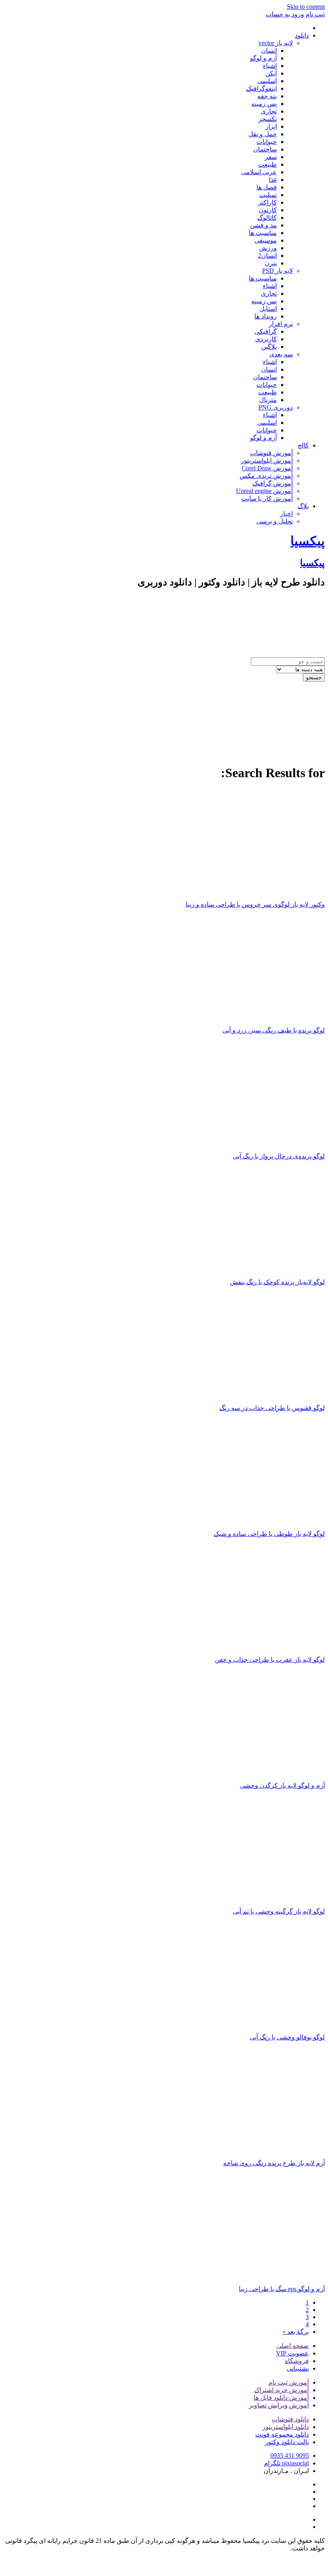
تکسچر (268, 119)
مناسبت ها (263, 233)
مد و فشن (263, 225)
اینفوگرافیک (261, 89)
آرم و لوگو (263, 58)
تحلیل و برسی (275, 521)
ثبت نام (315, 14)
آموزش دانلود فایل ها (281, 2398)
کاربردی (266, 339)
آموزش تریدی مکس (266, 476)
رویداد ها (266, 316)
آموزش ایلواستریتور (267, 460)
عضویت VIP (292, 2353)
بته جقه (267, 96)
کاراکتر (267, 202)
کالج (303, 445)
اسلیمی (267, 81)
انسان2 (267, 256)
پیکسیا (308, 541)
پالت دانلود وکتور (287, 2442)
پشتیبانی (298, 2368)
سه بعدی (281, 354)
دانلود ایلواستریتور (286, 2427)
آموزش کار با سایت (267, 498)
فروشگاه (297, 2361)
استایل (268, 309)
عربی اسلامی (259, 172)
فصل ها (267, 187)
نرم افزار (281, 324)
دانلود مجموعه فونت (282, 2434)
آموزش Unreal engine (264, 491)
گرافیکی (266, 331)
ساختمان (265, 149)
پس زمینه (264, 104)
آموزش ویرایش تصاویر (279, 2405)
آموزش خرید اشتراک (281, 2390)
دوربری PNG (276, 407)
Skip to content (306, 7)
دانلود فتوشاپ (290, 2419)
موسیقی (266, 240)
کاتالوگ (267, 218)
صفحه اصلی (293, 2346)
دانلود (302, 35)
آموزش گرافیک (273, 483)
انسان (269, 51)
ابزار (271, 126)
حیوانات (267, 142)
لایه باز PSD (277, 271)
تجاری (269, 111)
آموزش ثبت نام (289, 2382)
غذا (273, 180)
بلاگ (303, 506)
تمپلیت (268, 195)
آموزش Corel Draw (267, 468)
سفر (271, 157)
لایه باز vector (276, 43)
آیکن (271, 73)
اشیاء (270, 66)
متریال (268, 400)
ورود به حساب (285, 14)
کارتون (268, 210)
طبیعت (267, 164)
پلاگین (269, 347)
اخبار (286, 514)
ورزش (268, 248)
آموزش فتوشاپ (271, 453)
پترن (271, 263)
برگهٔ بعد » (296, 2332)
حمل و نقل (263, 134)
